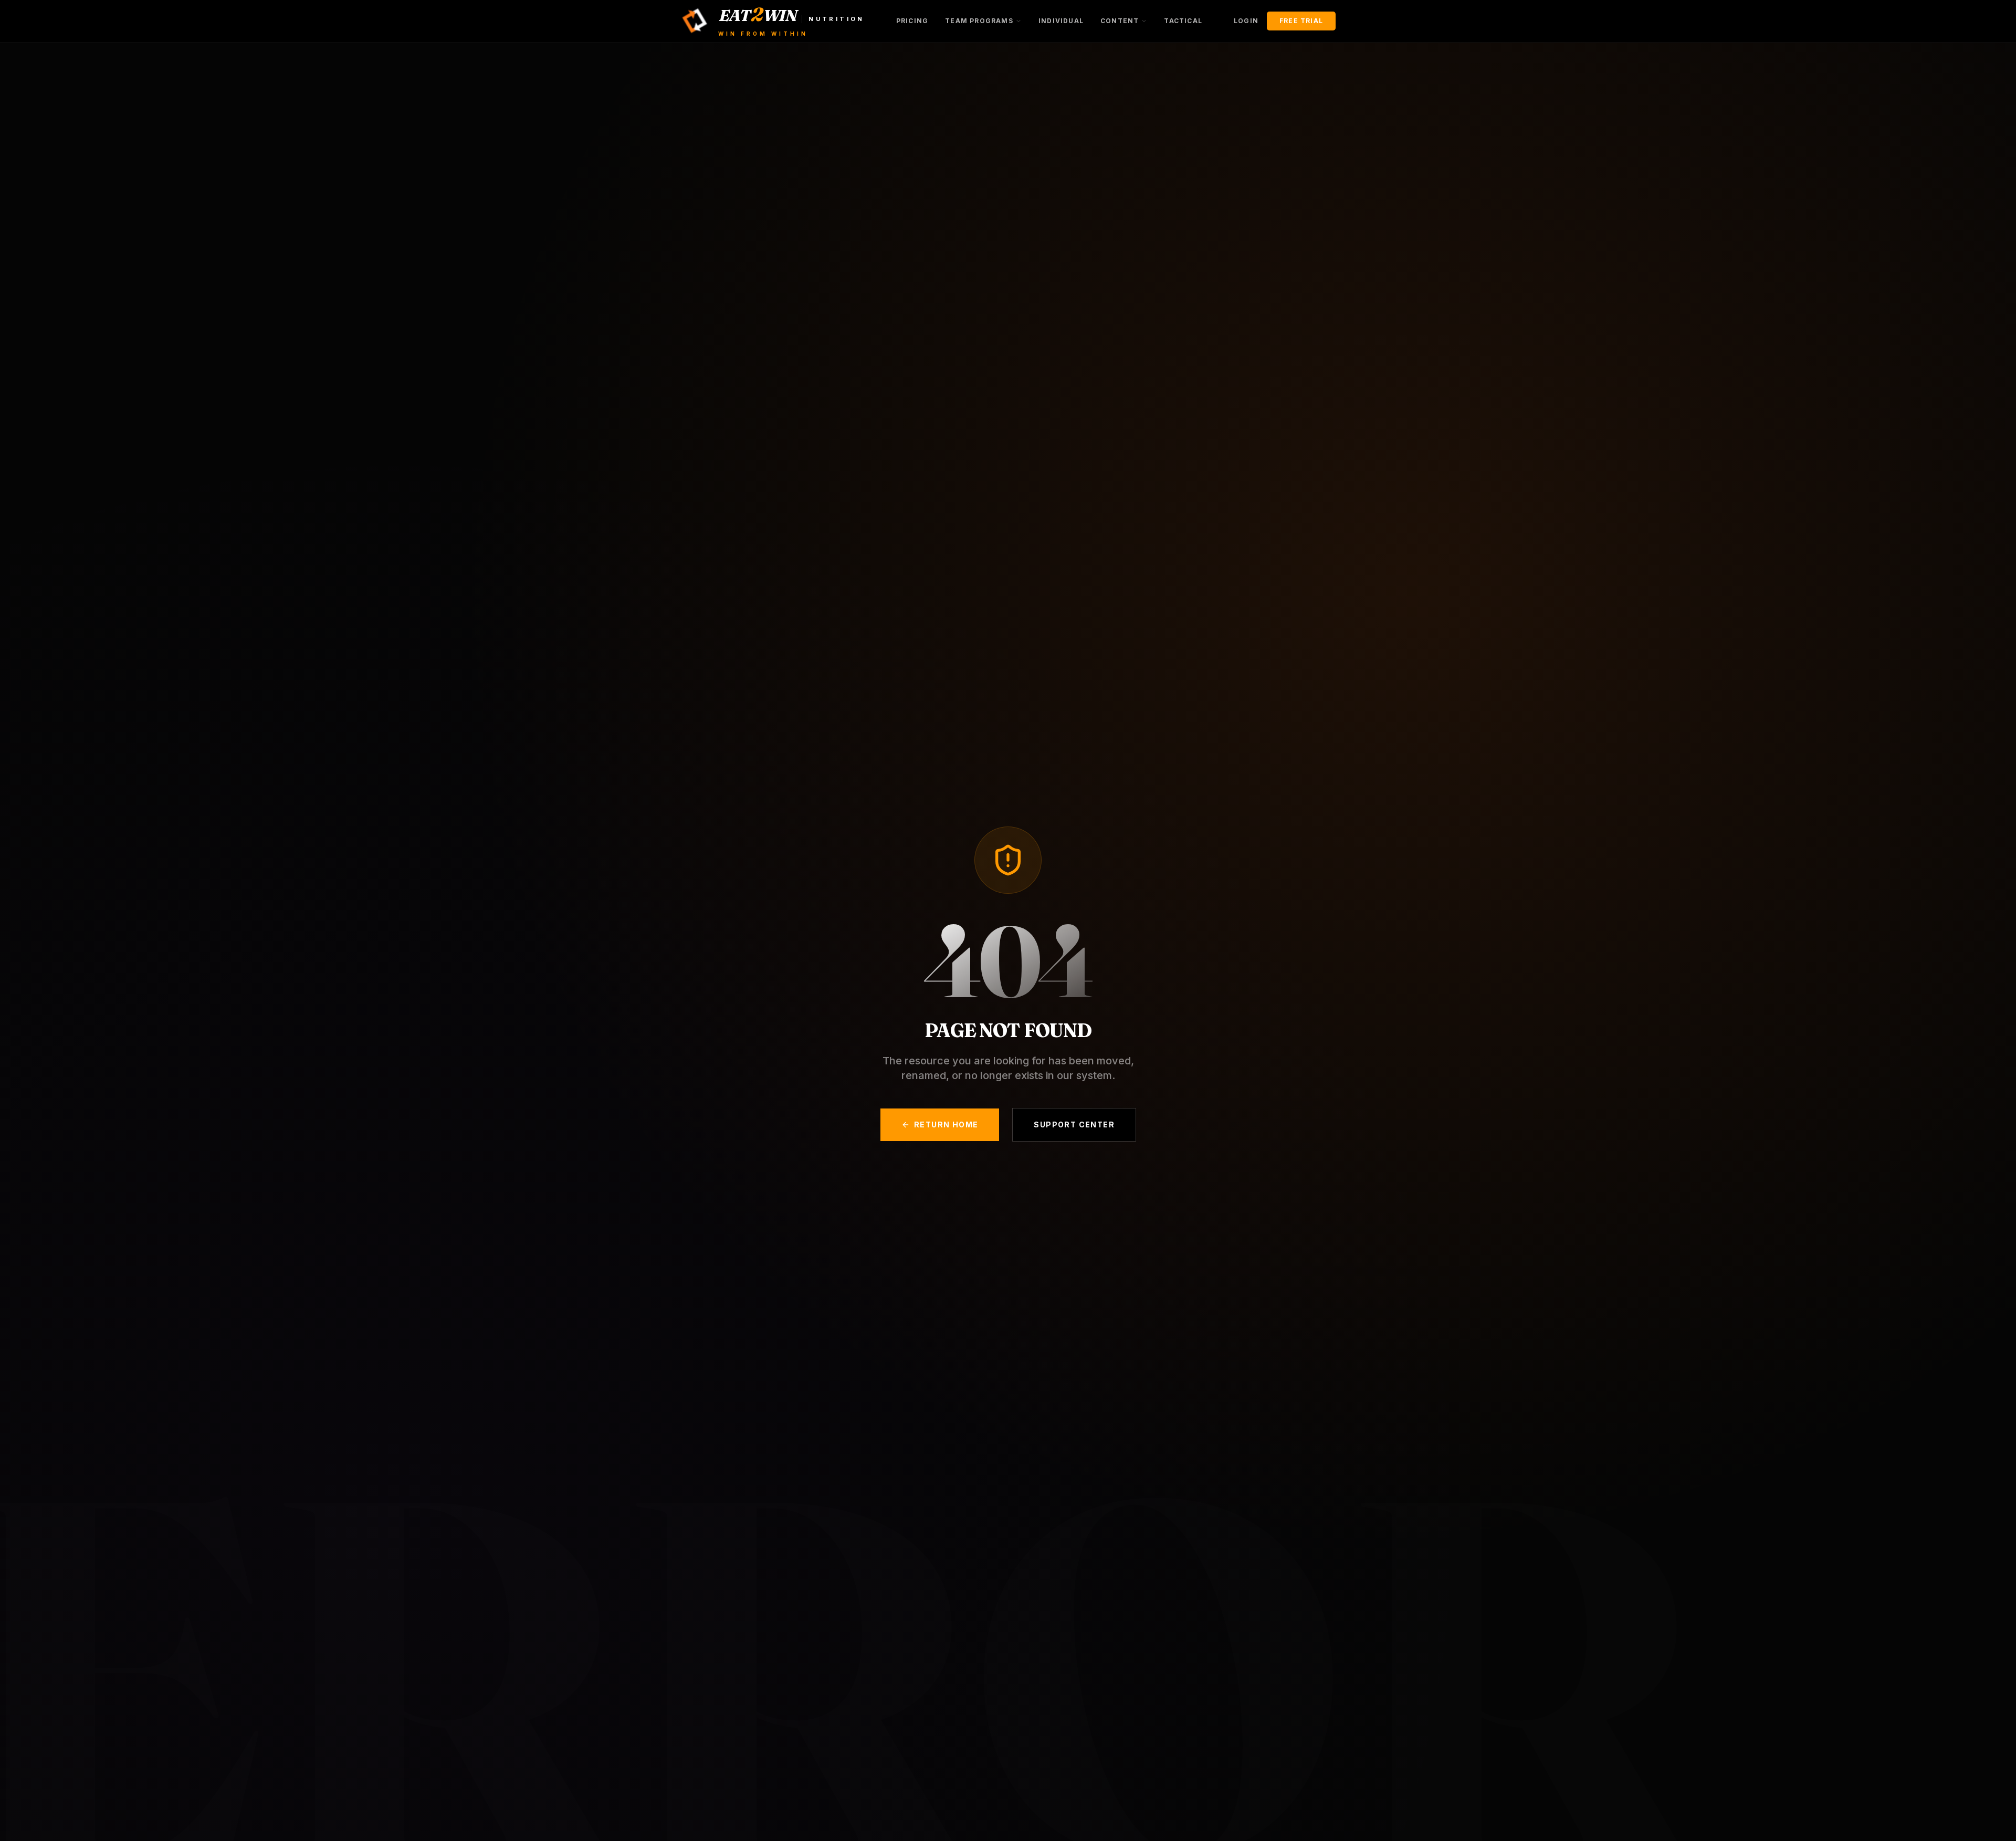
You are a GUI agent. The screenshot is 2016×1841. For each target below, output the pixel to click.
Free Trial (1301, 21)
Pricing (912, 21)
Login (1246, 21)
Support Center (1074, 1125)
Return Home (946, 1125)
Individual (1061, 21)
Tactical (1183, 21)
